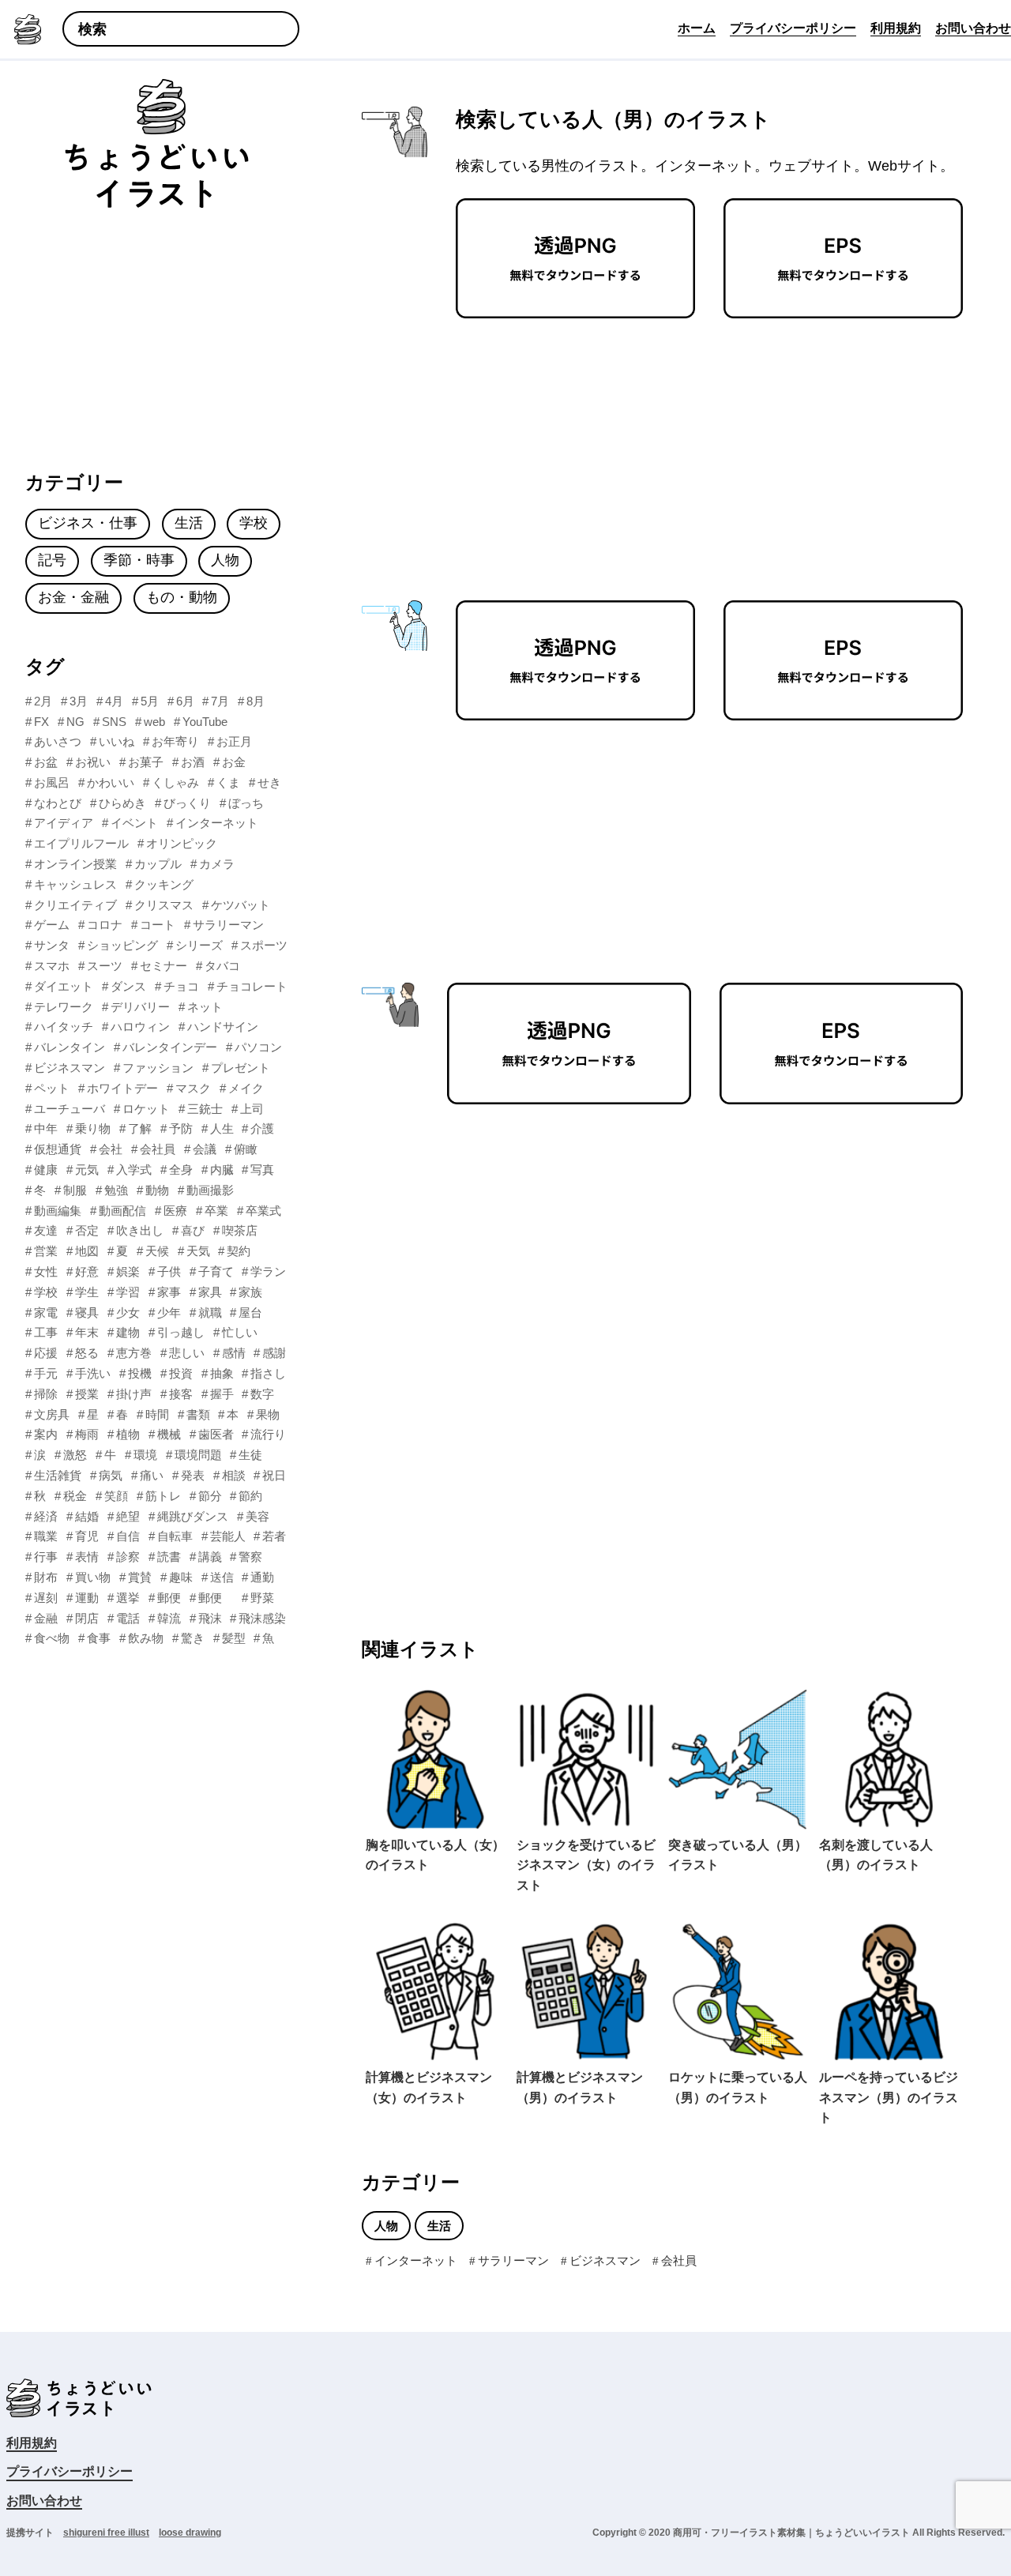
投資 (181, 1373)
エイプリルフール (81, 843)
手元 (46, 1373)
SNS (114, 722)
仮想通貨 (58, 1149)
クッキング (164, 884)
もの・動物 (182, 597)
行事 (46, 1557)
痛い (152, 1475)
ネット (205, 1007)
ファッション (158, 1068)
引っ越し (181, 1332)
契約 (239, 1251)
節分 (210, 1496)
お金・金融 (73, 597)
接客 (181, 1394)
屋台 (250, 1312)
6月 (185, 701)
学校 (254, 523)
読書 (169, 1557)
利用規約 (32, 2443)
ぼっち (246, 803)
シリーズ (199, 945)
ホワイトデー (122, 1088)
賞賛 (140, 1577)
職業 (46, 1536)
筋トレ (163, 1496)
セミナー (163, 966)
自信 (128, 1536)
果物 (268, 1414)
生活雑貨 (58, 1475)
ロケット (146, 1109)
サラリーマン (513, 2260)
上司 (252, 1109)
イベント (134, 823)
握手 (222, 1394)
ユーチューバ (70, 1109)
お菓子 (146, 762)
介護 (262, 1128)
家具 (210, 1292)
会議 (205, 1149)
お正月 (234, 741)
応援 (46, 1353)
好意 (87, 1271)
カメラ (217, 864)
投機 (140, 1373)
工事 (46, 1332)
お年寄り (175, 741)
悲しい (187, 1353)
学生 (87, 1292)
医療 (175, 1211)
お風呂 (52, 782)
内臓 (222, 1170)
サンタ (52, 945)
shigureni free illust (106, 2533)
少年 (169, 1312)
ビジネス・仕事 (88, 523)
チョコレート (252, 986)
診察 (128, 1557)
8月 (256, 701)
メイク (246, 1088)
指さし (268, 1373)
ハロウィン (140, 1027)
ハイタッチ (64, 1027)
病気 (111, 1475)
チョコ (181, 986)
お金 (234, 762)
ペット (52, 1088)
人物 (386, 2226)
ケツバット (241, 905)
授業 (87, 1394)
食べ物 (52, 1638)
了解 (140, 1128)
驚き (193, 1638)
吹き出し (140, 1230)
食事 (99, 1638)
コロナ (105, 925)
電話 (128, 1618)
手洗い (93, 1373)
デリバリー (140, 1007)
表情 (87, 1557)
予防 (181, 1128)
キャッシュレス (75, 884)
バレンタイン (70, 1047)
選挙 (128, 1598)
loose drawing (190, 2533)
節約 (250, 1496)
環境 (145, 1455)
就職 (210, 1312)
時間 (157, 1414)
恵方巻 (134, 1353)
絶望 (128, 1516)
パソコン (258, 1047)
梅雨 (87, 1434)
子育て (216, 1271)
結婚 (87, 1516)
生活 (439, 2226)
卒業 (216, 1211)
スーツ (105, 966)
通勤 (262, 1577)
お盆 (46, 762)
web (154, 722)
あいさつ (58, 741)
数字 (262, 1394)
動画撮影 (210, 1190)
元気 (87, 1170)
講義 (210, 1557)
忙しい (240, 1332)
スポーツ (264, 945)
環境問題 (198, 1455)
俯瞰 (246, 1149)
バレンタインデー (170, 1047)
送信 (222, 1577)
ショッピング (122, 945)
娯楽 (128, 1271)
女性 (46, 1271)
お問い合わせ (44, 2501)
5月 (150, 701)
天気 (198, 1251)
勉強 (116, 1190)
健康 (46, 1170)
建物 (128, 1332)
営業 (46, 1251)
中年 (46, 1128)
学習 (128, 1292)
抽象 (222, 1373)
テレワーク (64, 1007)
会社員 (679, 2260)
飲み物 (146, 1638)
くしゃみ (175, 782)
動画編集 (58, 1211)
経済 (46, 1516)
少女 (128, 1312)
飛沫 (210, 1618)
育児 (87, 1536)
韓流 (169, 1618)
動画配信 (122, 1211)
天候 (157, 1251)
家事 (169, 1292)
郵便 (169, 1598)
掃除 (46, 1394)
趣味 (181, 1577)
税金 (75, 1496)
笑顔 (116, 1496)
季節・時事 (139, 560)
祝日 (274, 1475)
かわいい (111, 782)
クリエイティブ (75, 905)
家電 (46, 1312)
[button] (92, 30)
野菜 (262, 1598)
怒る (87, 1353)
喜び (193, 1230)
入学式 (134, 1170)
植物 (128, 1434)
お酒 (193, 762)
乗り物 (93, 1128)
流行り (268, 1434)
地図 (87, 1251)
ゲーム (52, 925)
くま (228, 782)
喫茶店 (240, 1230)
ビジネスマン (605, 2260)
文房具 (52, 1414)
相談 (234, 1475)
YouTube (205, 722)
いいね (117, 741)
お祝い (93, 762)
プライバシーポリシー (70, 2471)
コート (158, 925)
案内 (46, 1434)
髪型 (234, 1638)
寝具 (87, 1312)
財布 (46, 1577)
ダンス (128, 986)
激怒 (75, 1455)
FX (41, 722)
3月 (79, 701)
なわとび (58, 803)
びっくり (187, 803)
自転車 (175, 1536)
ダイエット (64, 986)
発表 (193, 1475)
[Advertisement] (581, 445)
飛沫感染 (262, 1618)
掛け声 (134, 1394)
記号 (52, 560)
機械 (169, 1434)
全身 (181, 1170)
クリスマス (164, 905)
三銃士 (205, 1109)
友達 (46, 1230)
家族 (250, 1292)
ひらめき (122, 803)
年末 (87, 1332)
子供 (169, 1271)
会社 (111, 1149)
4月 (114, 701)
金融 (46, 1618)
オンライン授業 (75, 864)
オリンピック (182, 843)
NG (75, 722)
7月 (220, 701)
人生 (222, 1128)
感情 (234, 1353)
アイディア (64, 823)
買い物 (93, 1577)
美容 (257, 1516)
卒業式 (263, 1211)
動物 (157, 1190)
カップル (158, 864)
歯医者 (216, 1434)
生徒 (250, 1455)
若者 (274, 1536)
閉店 (87, 1618)
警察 (250, 1557)
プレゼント (241, 1068)
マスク (193, 1088)
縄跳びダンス (193, 1516)
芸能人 (228, 1536)
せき (269, 782)
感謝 (274, 1353)
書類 (198, 1414)
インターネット (416, 2260)
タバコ (222, 966)
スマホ (52, 966)
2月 (43, 701)
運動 (87, 1598)
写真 (262, 1170)
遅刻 (46, 1598)
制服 (75, 1190)
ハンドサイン (223, 1027)
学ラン (268, 1271)
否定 (87, 1230)
